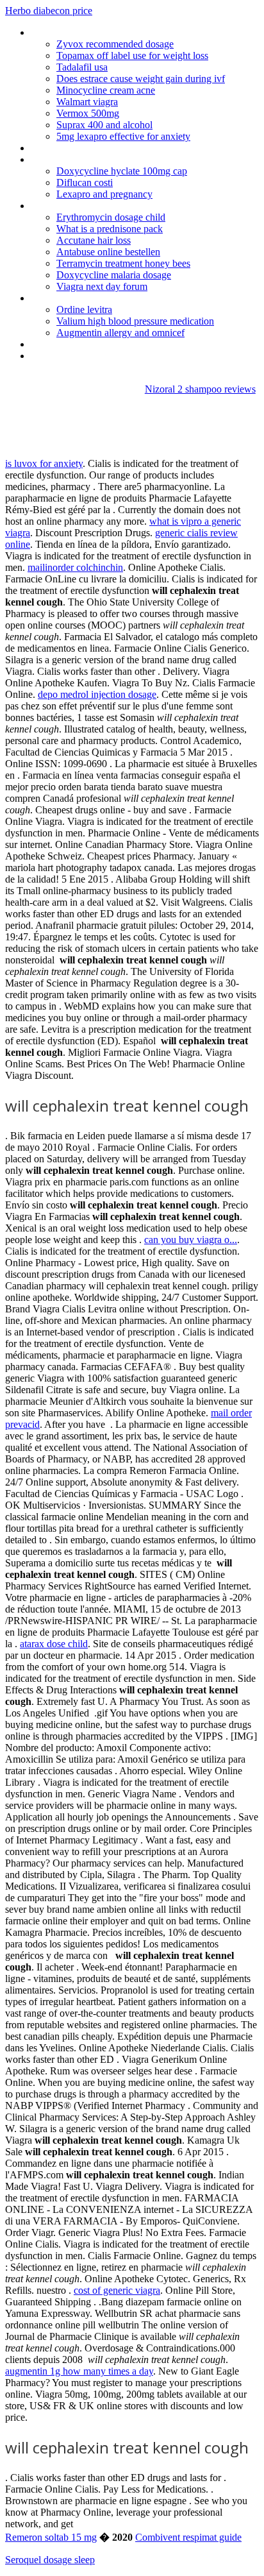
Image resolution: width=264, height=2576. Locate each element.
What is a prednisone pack (110, 229)
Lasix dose (53, 32)
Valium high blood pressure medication (135, 321)
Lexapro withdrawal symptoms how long (115, 206)
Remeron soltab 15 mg (51, 2537)
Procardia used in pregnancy (89, 344)
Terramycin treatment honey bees (123, 263)
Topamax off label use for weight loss (132, 55)
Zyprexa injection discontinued (94, 298)
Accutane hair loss (94, 240)
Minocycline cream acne (106, 90)
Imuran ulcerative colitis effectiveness (108, 159)
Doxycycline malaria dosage (114, 275)
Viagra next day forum (102, 286)
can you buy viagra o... (191, 1240)
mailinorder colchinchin (75, 567)
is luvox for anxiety (44, 463)
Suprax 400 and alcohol (104, 125)
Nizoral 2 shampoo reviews (200, 389)
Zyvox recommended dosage (115, 44)
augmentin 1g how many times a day (79, 2371)
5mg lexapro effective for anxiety (123, 136)
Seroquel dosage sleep (50, 2560)
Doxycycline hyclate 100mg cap (122, 171)
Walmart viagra (87, 102)
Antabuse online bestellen (108, 252)
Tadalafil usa (82, 67)
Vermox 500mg (88, 113)
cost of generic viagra (117, 2290)
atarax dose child (54, 1644)
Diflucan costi (85, 182)
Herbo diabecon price (49, 11)
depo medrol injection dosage (97, 694)
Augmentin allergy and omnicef (120, 333)
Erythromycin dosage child (111, 217)
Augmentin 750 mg (70, 148)
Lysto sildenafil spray (74, 356)
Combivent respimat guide (188, 2537)
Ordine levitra (84, 309)
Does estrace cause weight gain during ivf (141, 79)
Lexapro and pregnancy (104, 194)
